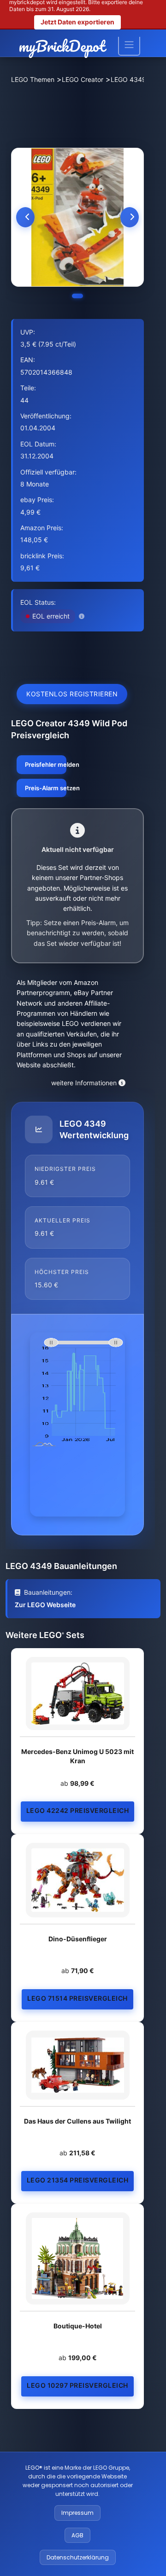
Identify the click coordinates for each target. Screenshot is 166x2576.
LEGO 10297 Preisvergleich (77, 2385)
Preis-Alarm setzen (46, 788)
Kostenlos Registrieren (72, 694)
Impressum (77, 2513)
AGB (77, 2535)
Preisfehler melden (46, 764)
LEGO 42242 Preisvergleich (78, 1810)
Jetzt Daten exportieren (77, 22)
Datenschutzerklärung (78, 2557)
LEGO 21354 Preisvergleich (78, 2180)
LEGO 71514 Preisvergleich (77, 1998)
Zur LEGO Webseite (45, 1605)
